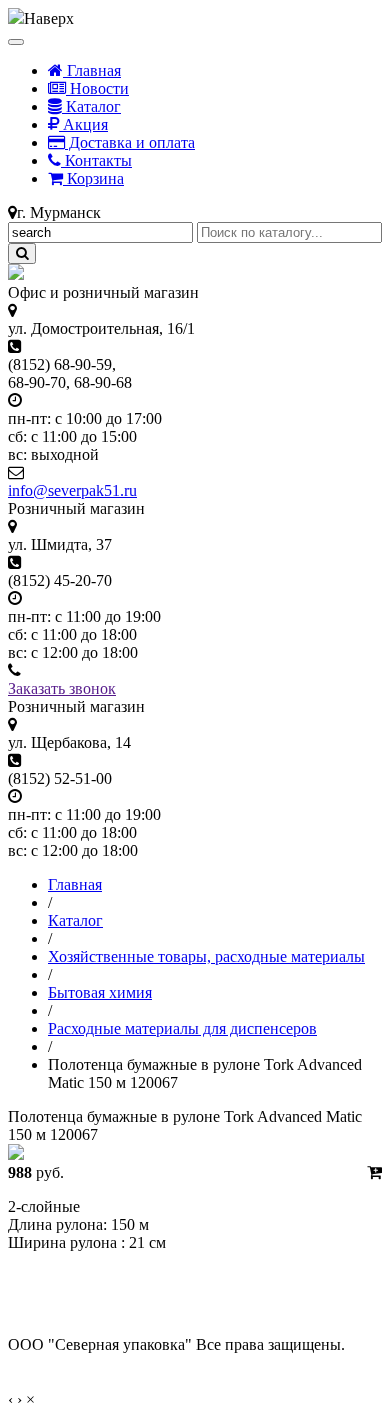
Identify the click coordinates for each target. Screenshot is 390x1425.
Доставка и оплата (130, 142)
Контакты (96, 160)
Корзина (93, 178)
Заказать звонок (62, 688)
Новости (97, 88)
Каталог (91, 106)
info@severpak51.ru (72, 490)
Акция (83, 124)
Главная (92, 70)
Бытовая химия (100, 992)
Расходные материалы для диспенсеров (182, 1028)
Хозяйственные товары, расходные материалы (206, 956)
